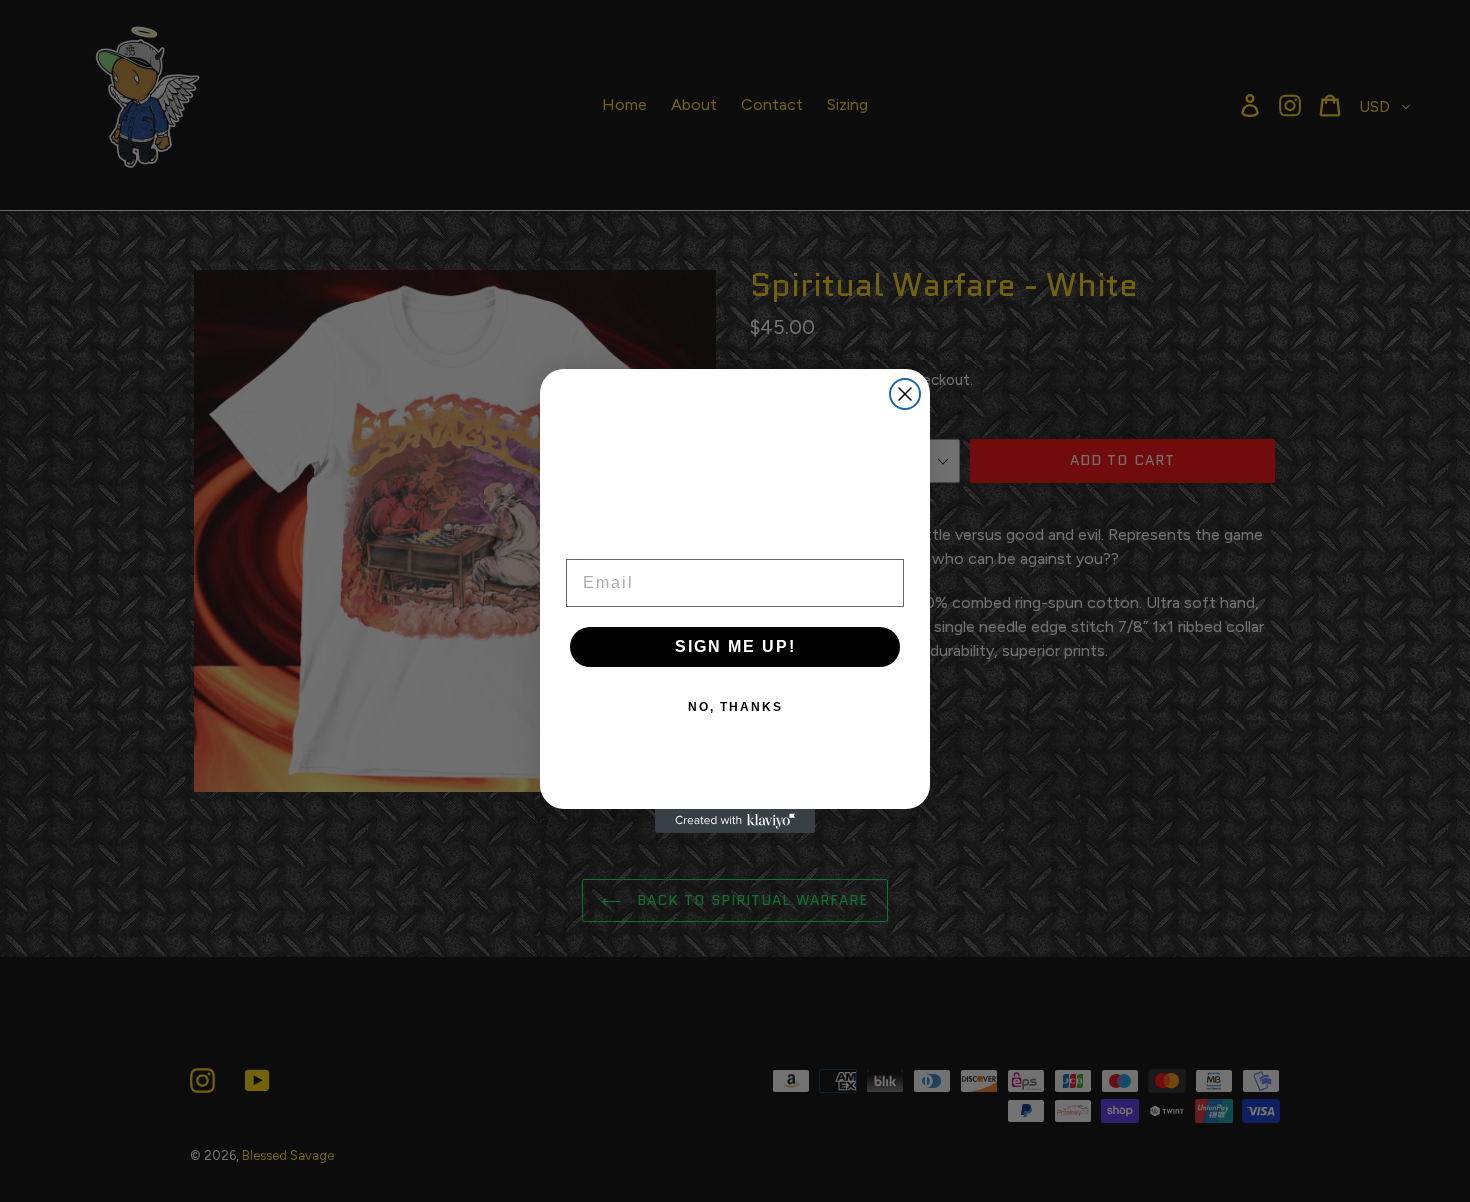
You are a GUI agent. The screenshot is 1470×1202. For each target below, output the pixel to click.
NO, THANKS (735, 707)
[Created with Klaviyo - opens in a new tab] (735, 821)
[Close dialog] (905, 394)
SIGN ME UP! (735, 646)
